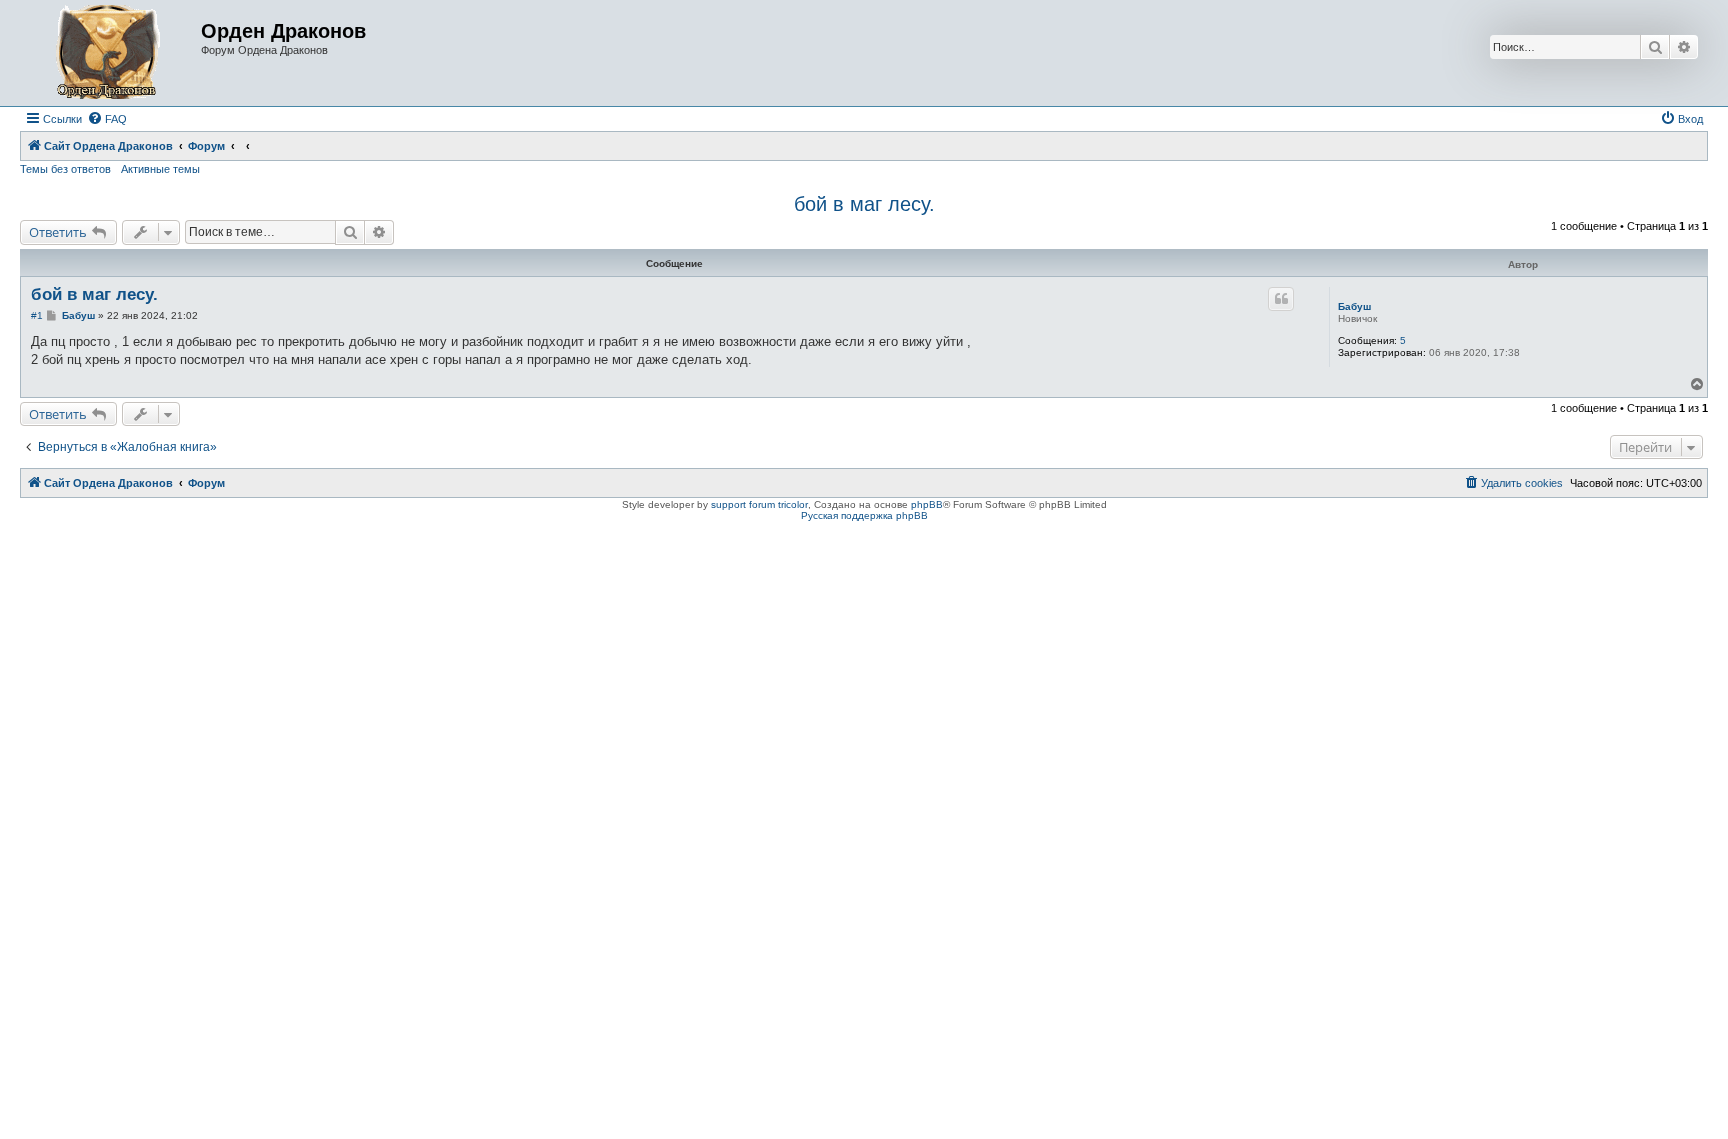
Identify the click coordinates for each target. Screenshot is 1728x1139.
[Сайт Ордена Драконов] (113, 53)
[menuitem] (107, 119)
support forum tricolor (759, 504)
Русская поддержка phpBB (864, 515)
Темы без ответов (65, 169)
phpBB (927, 504)
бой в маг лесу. (864, 204)
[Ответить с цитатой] (1281, 299)
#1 (37, 315)
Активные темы (160, 169)
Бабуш (1354, 306)
